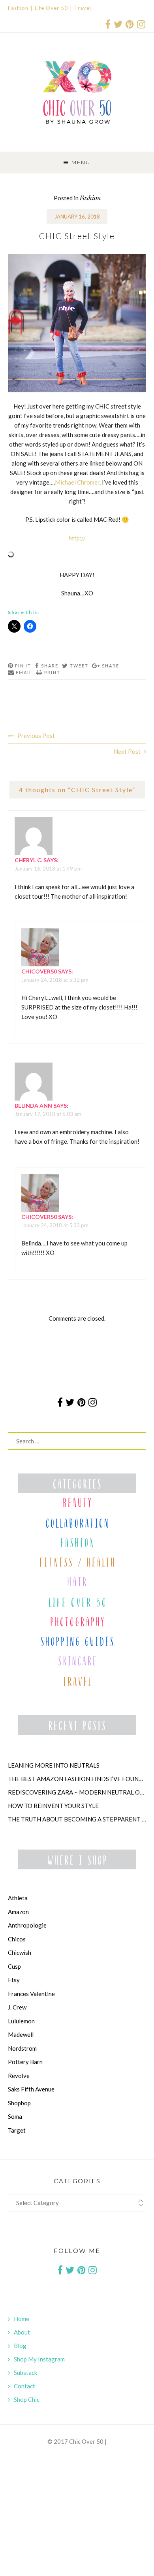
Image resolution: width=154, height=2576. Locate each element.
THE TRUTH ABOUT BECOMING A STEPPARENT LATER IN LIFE (77, 1819)
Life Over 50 (51, 8)
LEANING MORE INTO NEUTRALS (54, 1765)
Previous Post (36, 736)
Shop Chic (27, 2399)
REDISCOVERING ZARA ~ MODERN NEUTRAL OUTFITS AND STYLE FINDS (77, 1792)
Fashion (18, 8)
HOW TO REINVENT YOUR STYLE (53, 1806)
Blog (20, 2346)
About (22, 2332)
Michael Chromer (77, 482)
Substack (25, 2373)
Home (22, 2319)
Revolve (19, 2076)
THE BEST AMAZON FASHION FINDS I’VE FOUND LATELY (77, 1779)
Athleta (18, 1898)
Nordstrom (22, 2048)
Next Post (127, 751)
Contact (24, 2386)
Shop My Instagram (39, 2359)
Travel (83, 8)
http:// (77, 538)
